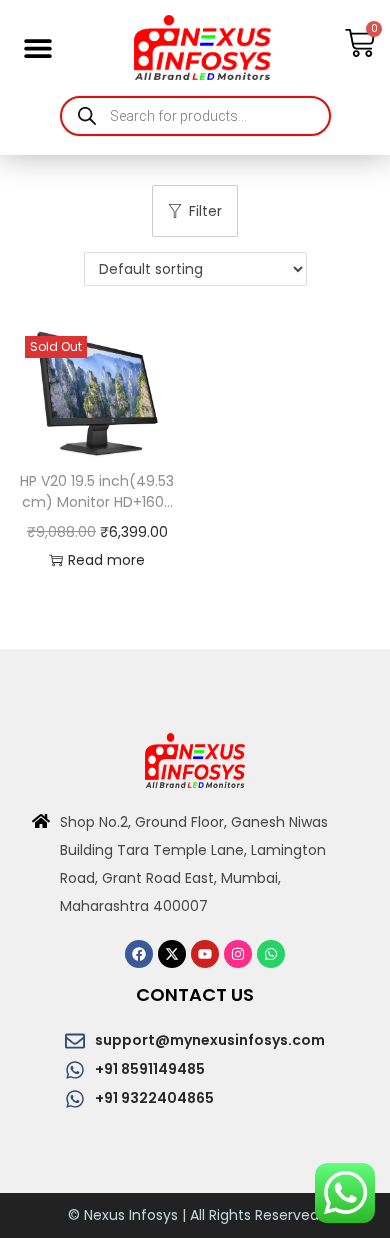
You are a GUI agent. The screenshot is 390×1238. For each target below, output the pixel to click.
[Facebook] (139, 954)
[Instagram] (238, 954)
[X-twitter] (172, 954)
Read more (106, 560)
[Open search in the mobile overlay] (195, 116)
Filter (205, 211)
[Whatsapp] (271, 954)
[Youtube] (205, 954)
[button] (37, 47)
